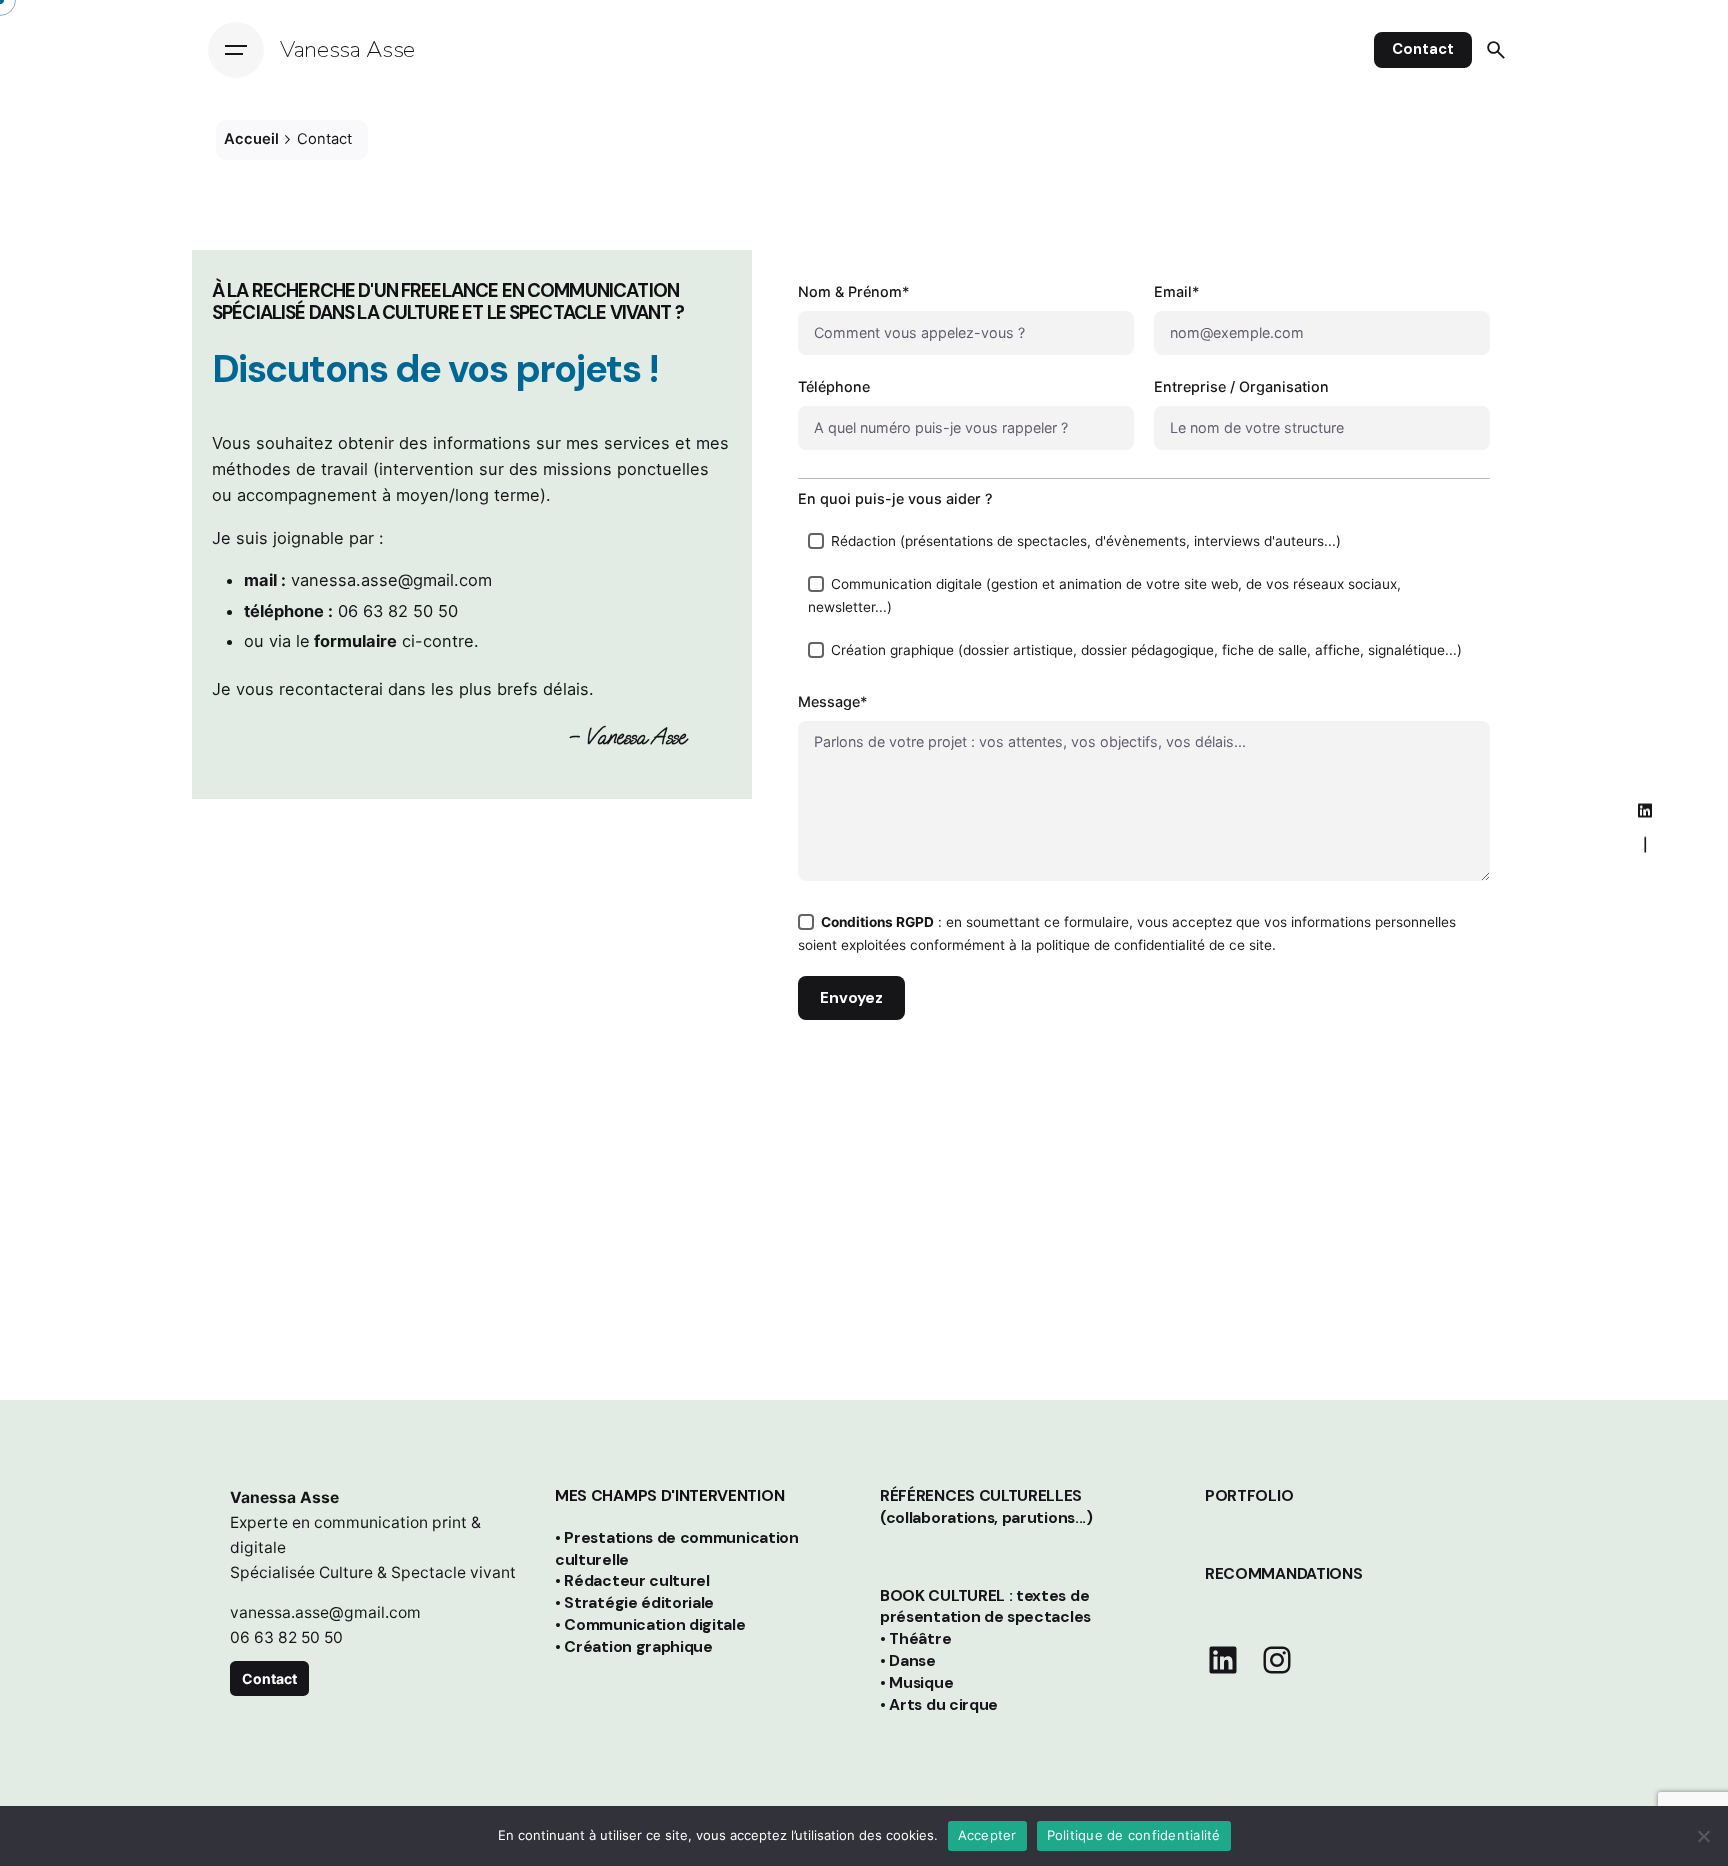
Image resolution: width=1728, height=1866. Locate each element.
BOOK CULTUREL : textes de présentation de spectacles (985, 1607)
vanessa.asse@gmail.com (391, 580)
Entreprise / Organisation (1241, 386)
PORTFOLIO (1249, 1496)
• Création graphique (634, 1647)
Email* (1177, 291)
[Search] (1496, 50)
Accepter (987, 1835)
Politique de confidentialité (1134, 1835)
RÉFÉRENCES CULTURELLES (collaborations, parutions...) (986, 1507)
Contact (1423, 49)
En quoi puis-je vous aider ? (895, 498)
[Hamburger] (236, 50)
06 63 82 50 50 (398, 611)
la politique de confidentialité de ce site (1146, 945)
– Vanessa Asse (627, 736)
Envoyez (851, 998)
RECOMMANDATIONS (1283, 1574)
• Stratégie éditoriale (634, 1603)
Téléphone (834, 386)
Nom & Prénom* (854, 291)
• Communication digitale (650, 1625)
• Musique (916, 1683)
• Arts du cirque (939, 1705)
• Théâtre (915, 1639)
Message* (833, 701)
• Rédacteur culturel (632, 1581)
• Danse (908, 1661)
